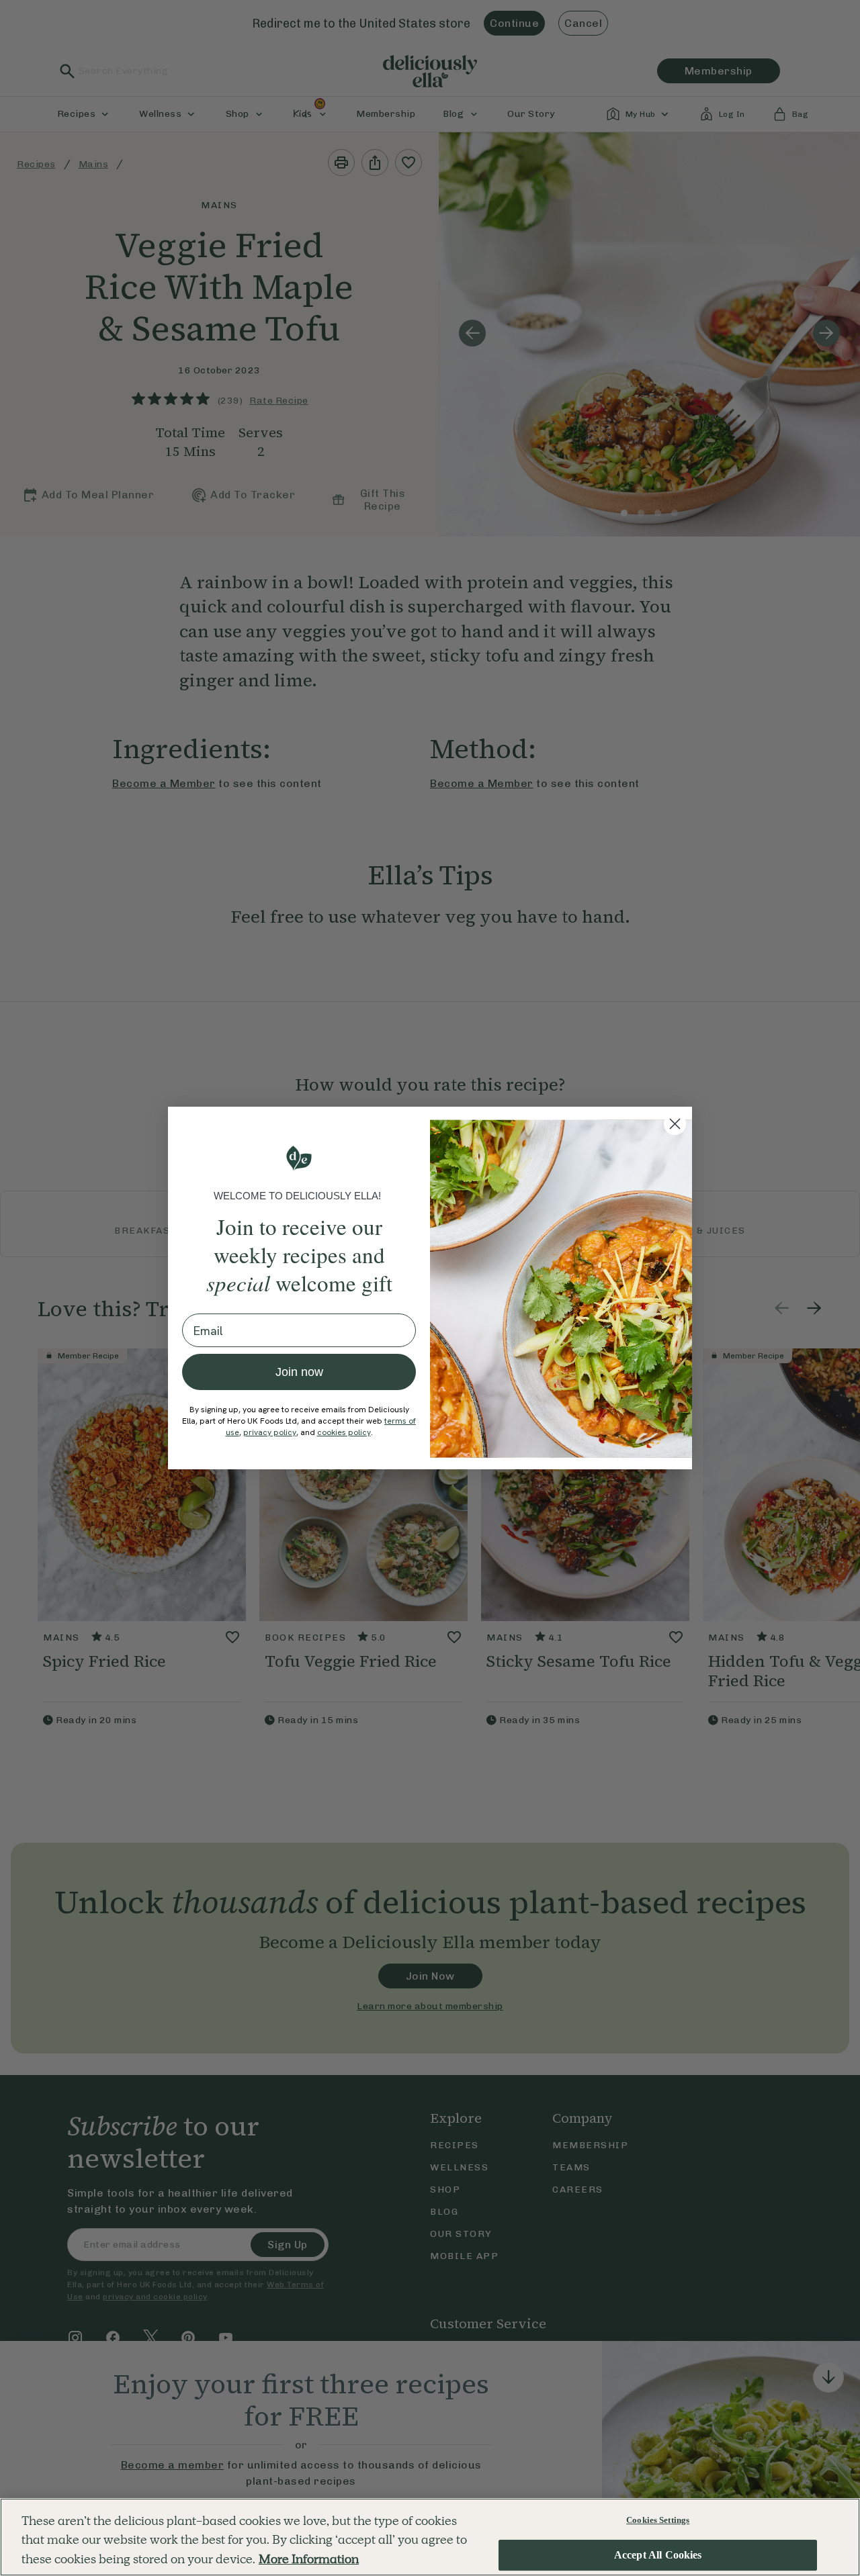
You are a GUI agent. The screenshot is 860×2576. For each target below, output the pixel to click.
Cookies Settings (658, 2520)
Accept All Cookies (658, 2556)
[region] (430, 2537)
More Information (309, 2559)
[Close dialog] (675, 1124)
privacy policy (270, 1432)
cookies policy (344, 1432)
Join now (299, 1372)
